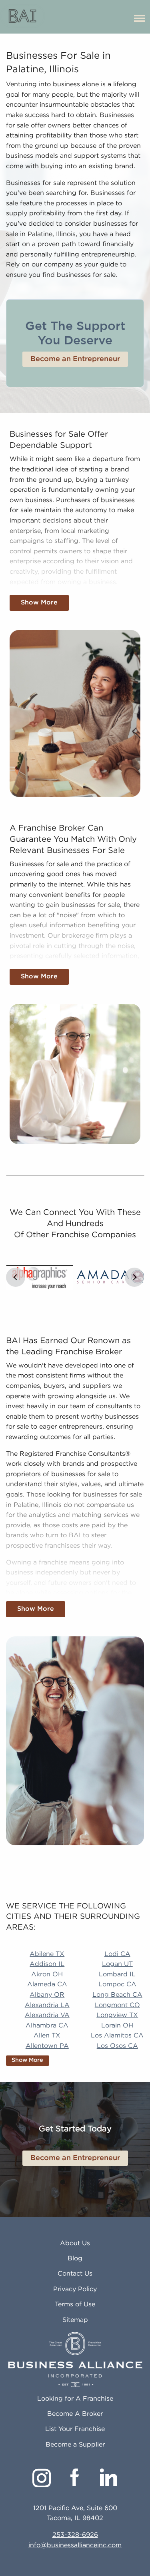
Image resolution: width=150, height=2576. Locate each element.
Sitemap (75, 2320)
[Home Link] (23, 17)
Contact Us (75, 2274)
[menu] (140, 17)
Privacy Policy (75, 2289)
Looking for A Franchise (75, 2399)
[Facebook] (75, 2477)
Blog (75, 2259)
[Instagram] (42, 2478)
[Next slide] (134, 1277)
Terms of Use (75, 2305)
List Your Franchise (75, 2429)
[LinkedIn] (109, 2477)
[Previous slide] (16, 1277)
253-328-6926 (75, 2535)
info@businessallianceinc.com (75, 2545)
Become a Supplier (75, 2445)
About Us (75, 2243)
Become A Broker (75, 2414)
